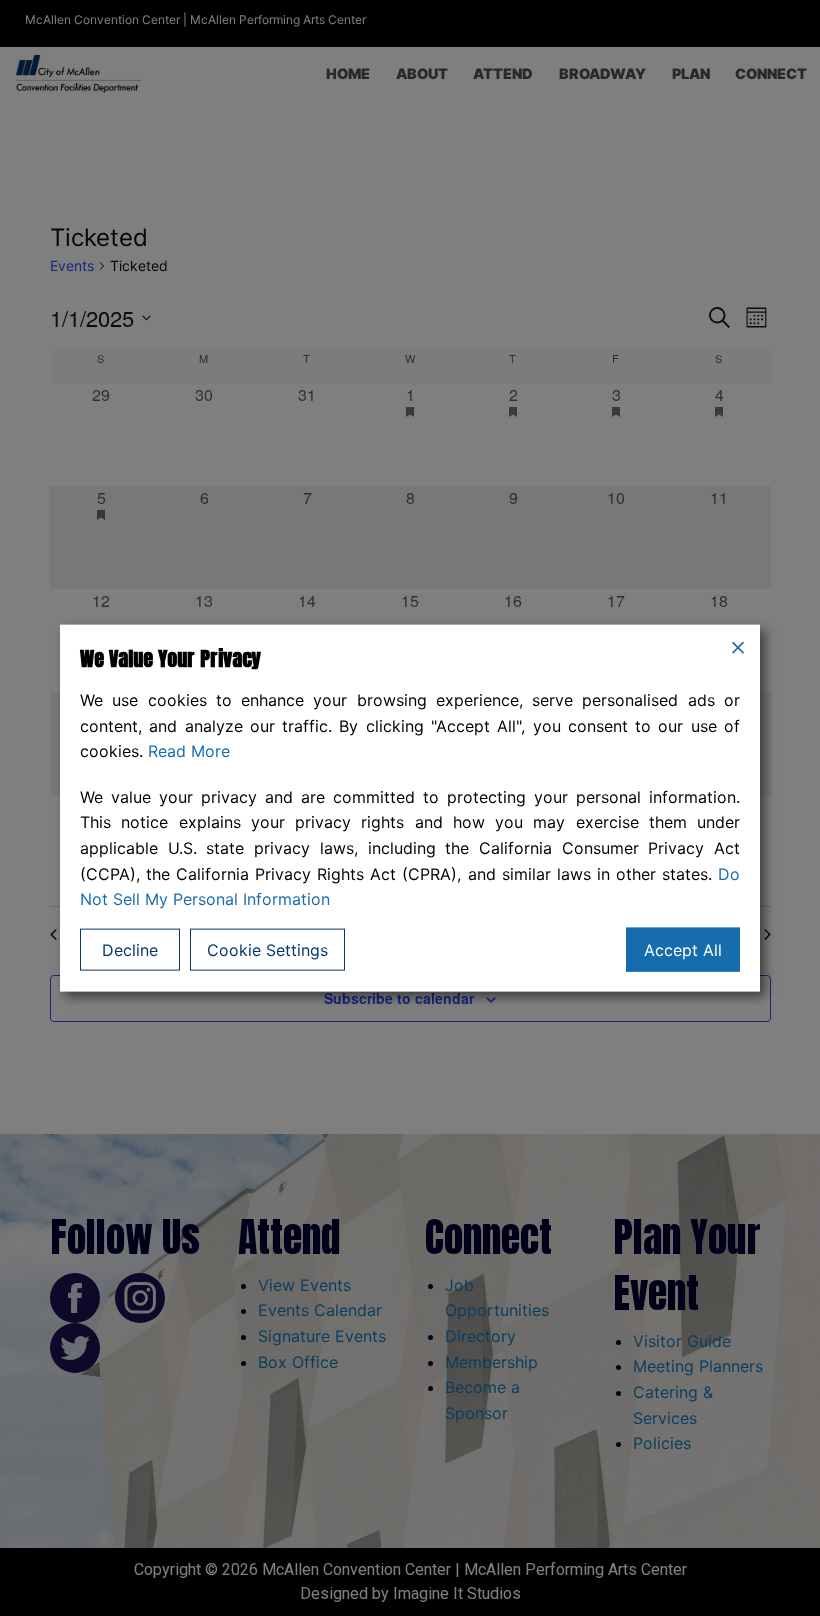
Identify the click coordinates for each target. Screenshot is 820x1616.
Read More (189, 751)
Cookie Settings (267, 949)
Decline (130, 949)
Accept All (683, 949)
